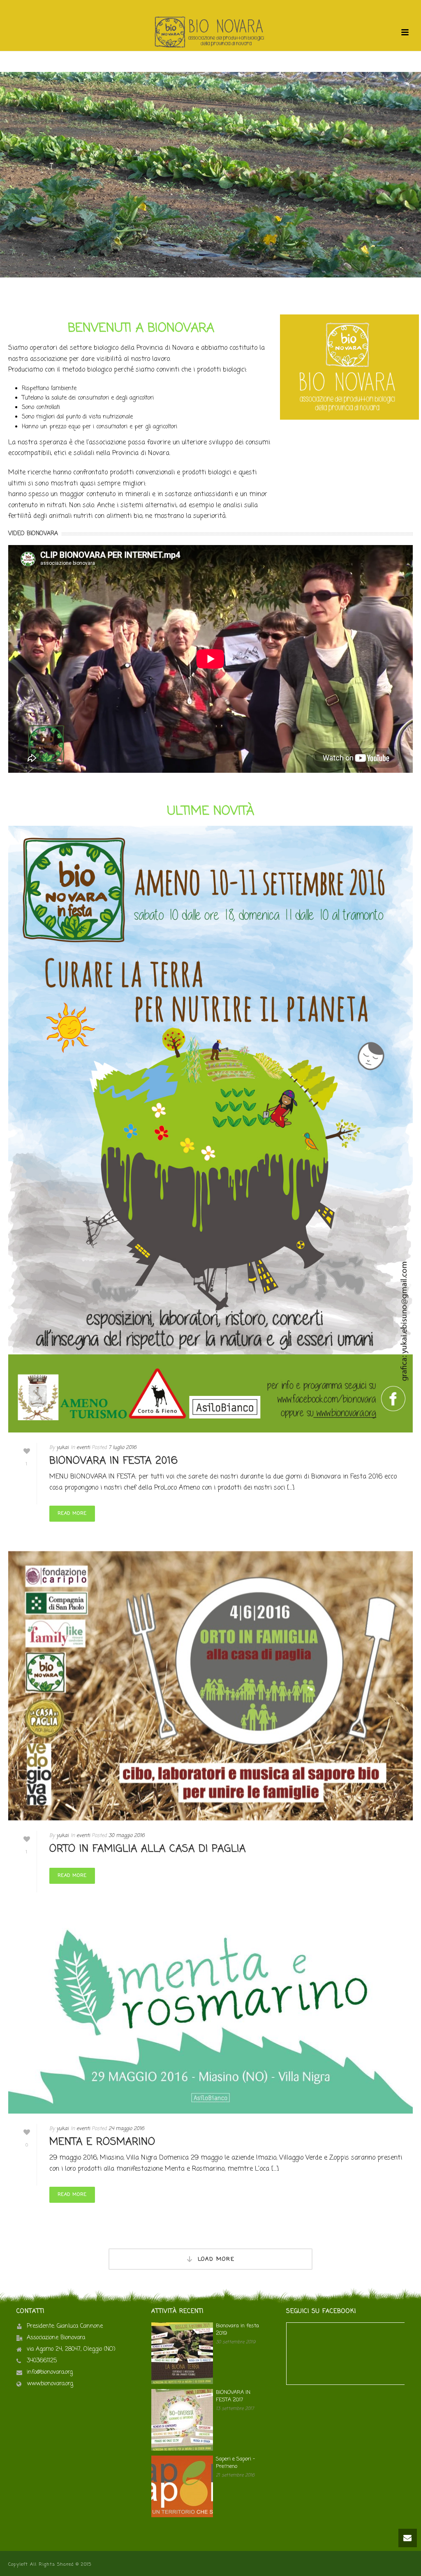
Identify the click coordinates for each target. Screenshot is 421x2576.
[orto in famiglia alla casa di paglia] (210, 1686)
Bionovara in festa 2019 (237, 2330)
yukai (62, 1448)
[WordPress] (210, 32)
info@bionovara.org (50, 2373)
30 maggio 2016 (127, 1836)
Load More (216, 2259)
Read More (72, 1513)
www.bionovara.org (50, 2384)
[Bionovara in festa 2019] (182, 2353)
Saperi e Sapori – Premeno (235, 2463)
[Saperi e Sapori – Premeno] (182, 2486)
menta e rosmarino (102, 2142)
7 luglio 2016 (123, 1448)
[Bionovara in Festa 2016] (210, 1129)
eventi (83, 1448)
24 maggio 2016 (126, 2129)
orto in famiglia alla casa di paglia (148, 1849)
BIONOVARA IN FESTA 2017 (233, 2396)
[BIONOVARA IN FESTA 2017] (182, 2420)
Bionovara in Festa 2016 (114, 1461)
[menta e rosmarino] (210, 2017)
